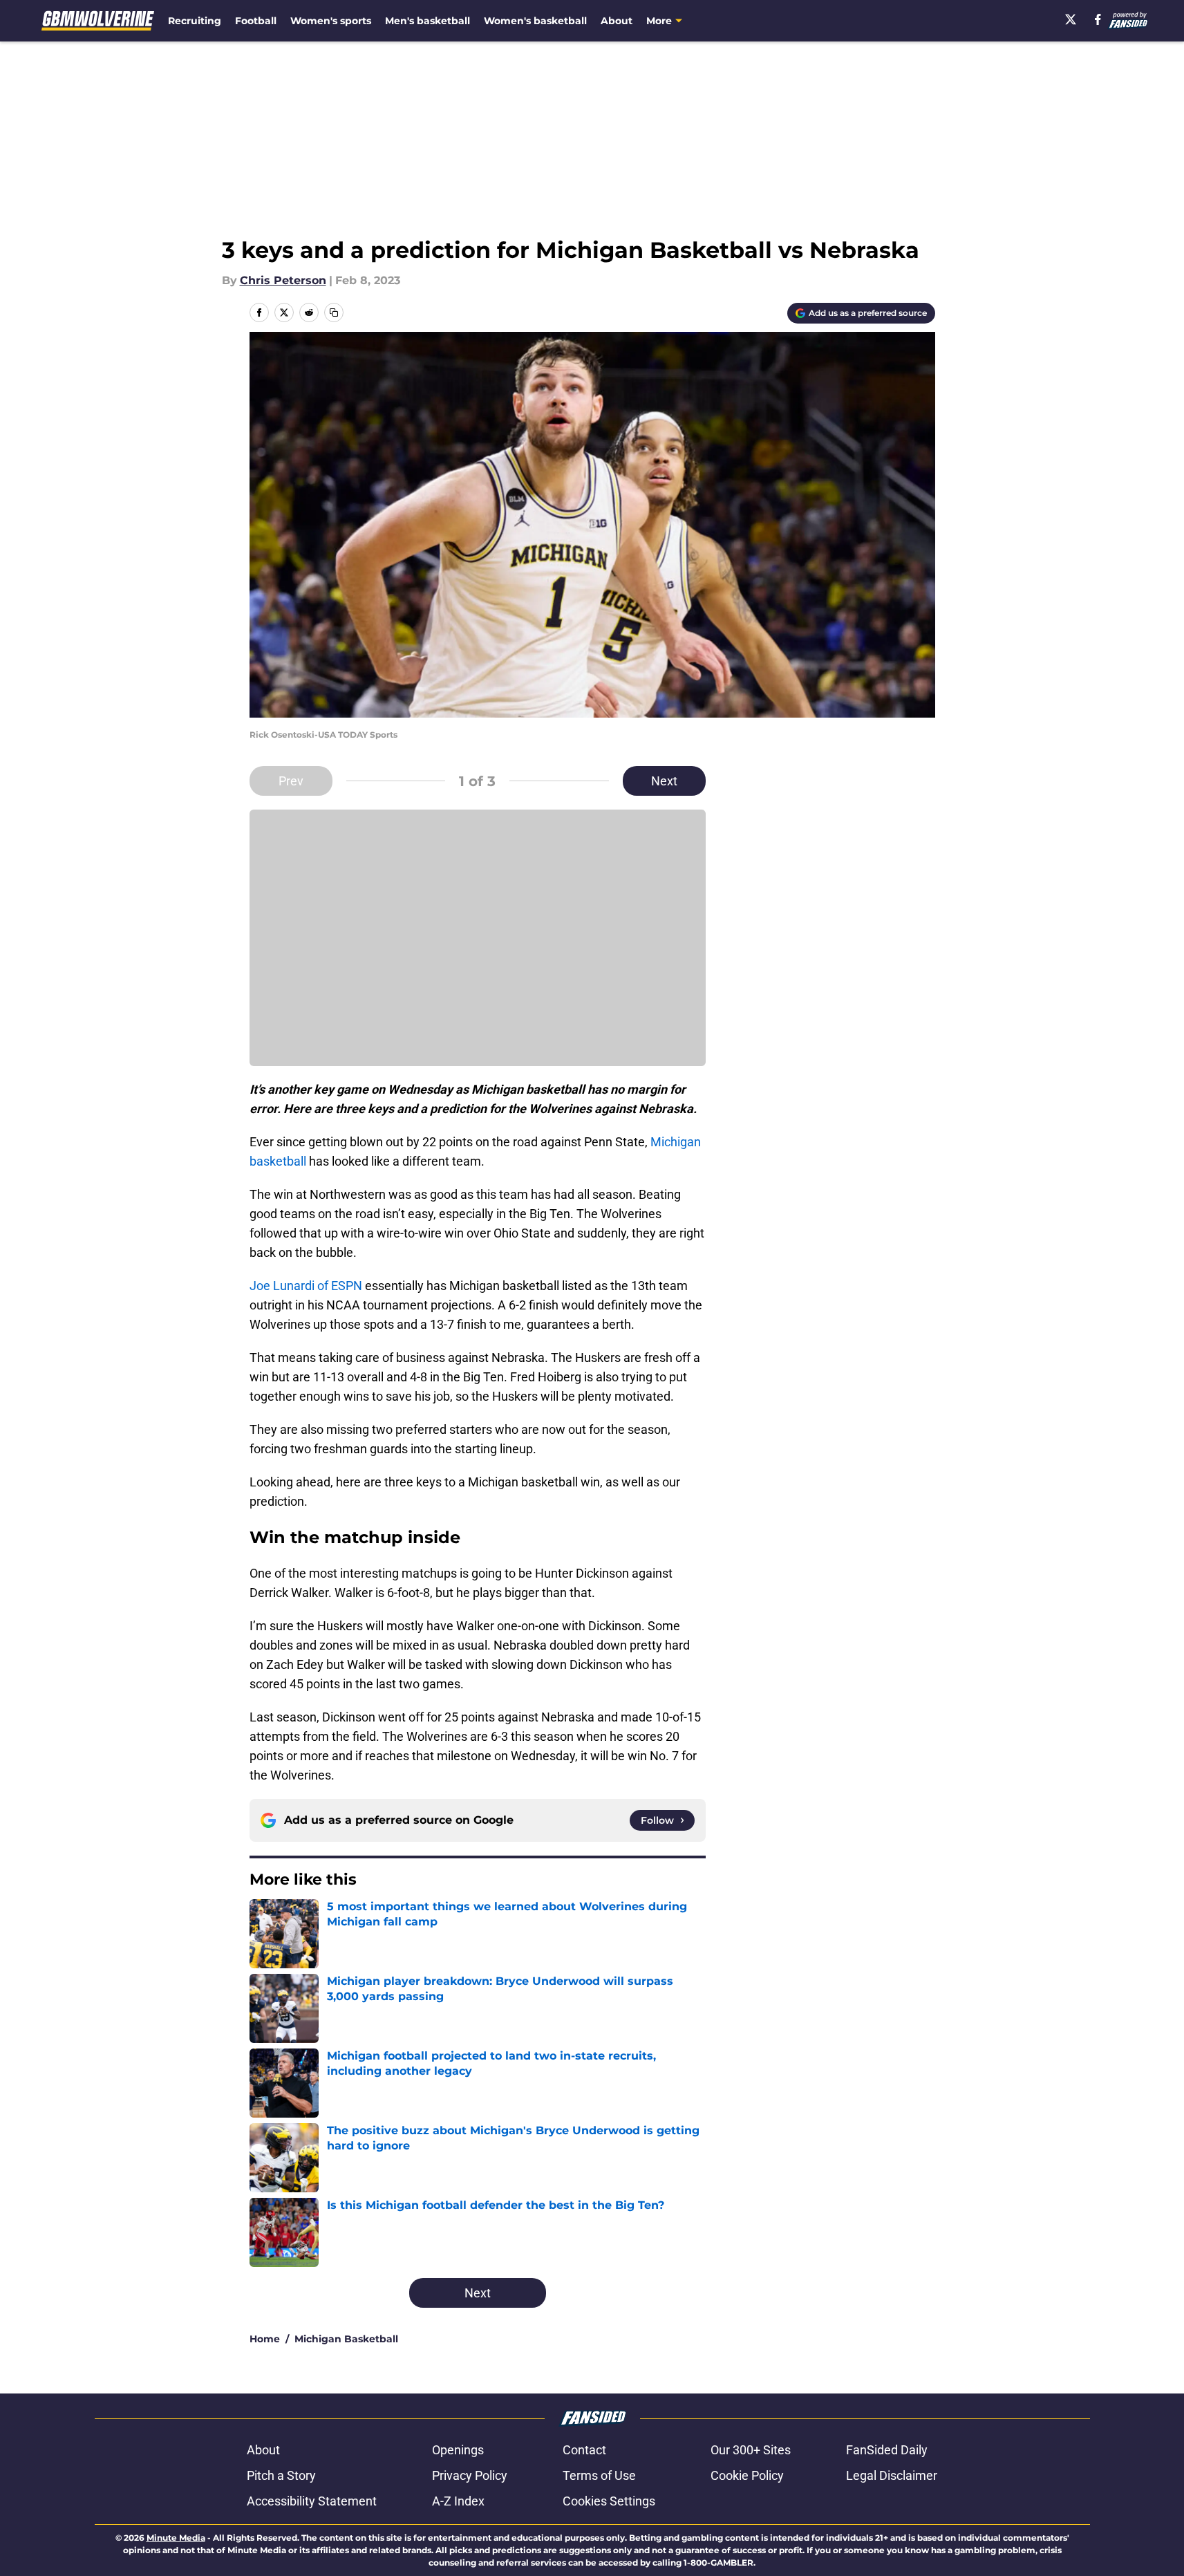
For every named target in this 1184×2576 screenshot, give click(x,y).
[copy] (334, 312)
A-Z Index (458, 2501)
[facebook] (1098, 19)
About (617, 21)
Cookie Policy (747, 2475)
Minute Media (176, 2538)
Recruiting (195, 21)
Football (256, 21)
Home (265, 2339)
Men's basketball (427, 21)
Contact (584, 2450)
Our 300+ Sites (751, 2450)
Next (664, 781)
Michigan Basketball (346, 2339)
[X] (1071, 19)
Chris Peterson (283, 280)
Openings (458, 2450)
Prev (291, 781)
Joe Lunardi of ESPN (306, 1286)
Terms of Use (599, 2475)
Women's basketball (535, 21)
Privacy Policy (470, 2475)
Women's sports (331, 21)
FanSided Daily (887, 2450)
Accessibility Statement (312, 2501)
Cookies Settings (609, 2501)
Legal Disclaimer (892, 2475)
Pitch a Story (281, 2475)
